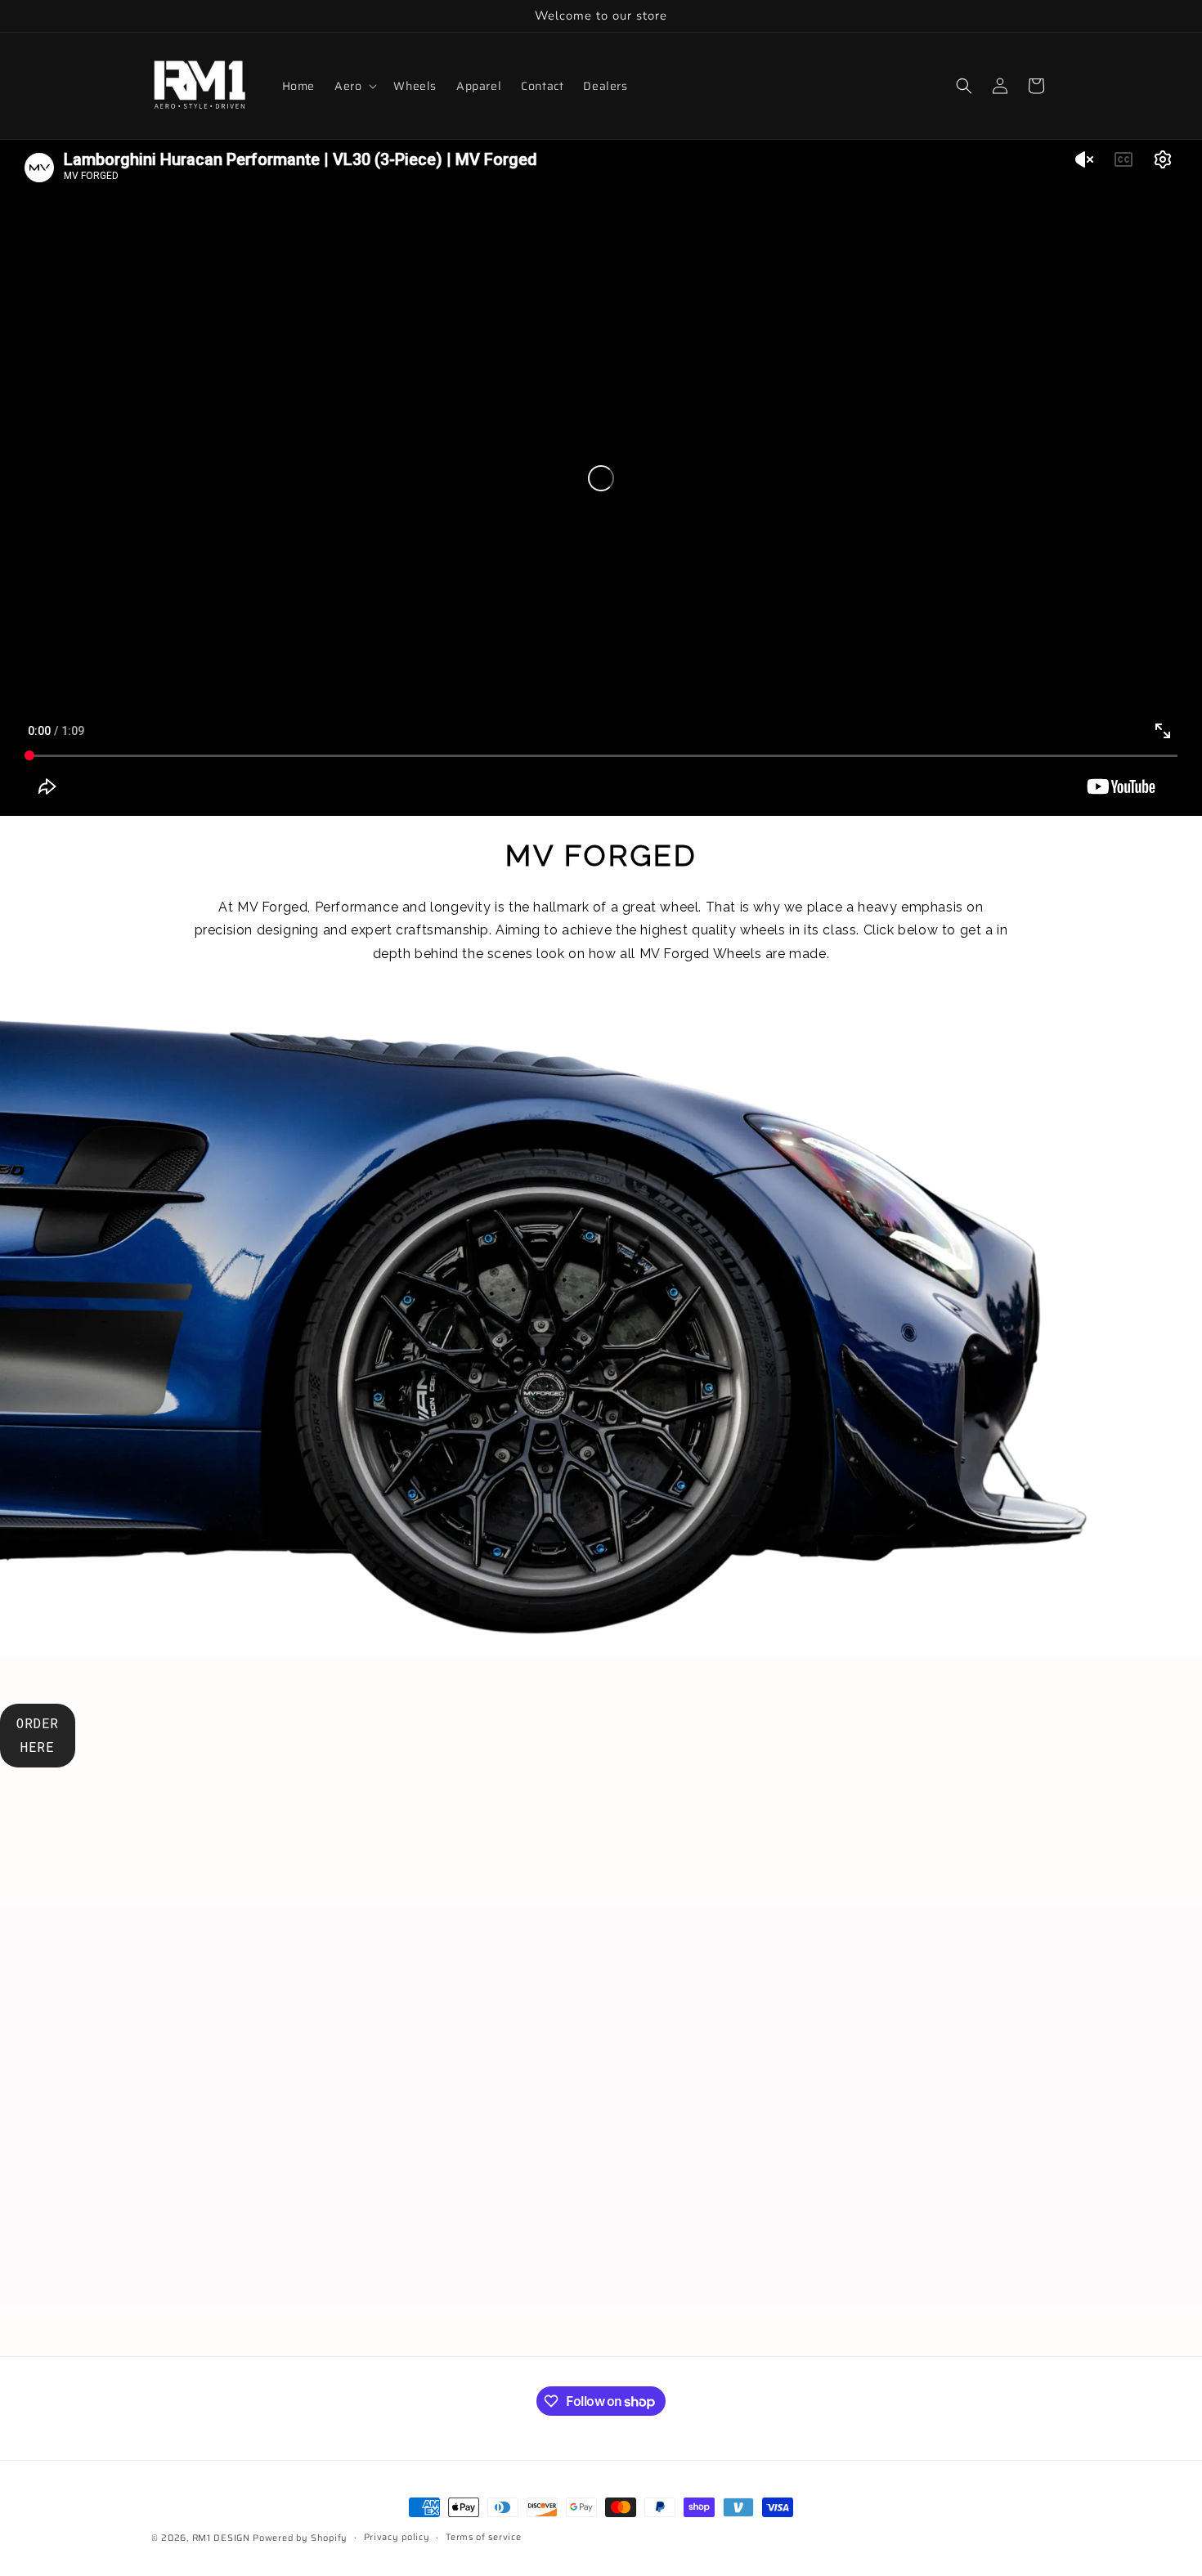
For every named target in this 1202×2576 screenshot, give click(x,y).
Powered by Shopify (300, 2538)
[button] (354, 86)
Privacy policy (397, 2537)
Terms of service (483, 2537)
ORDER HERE (38, 1735)
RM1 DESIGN (221, 2538)
